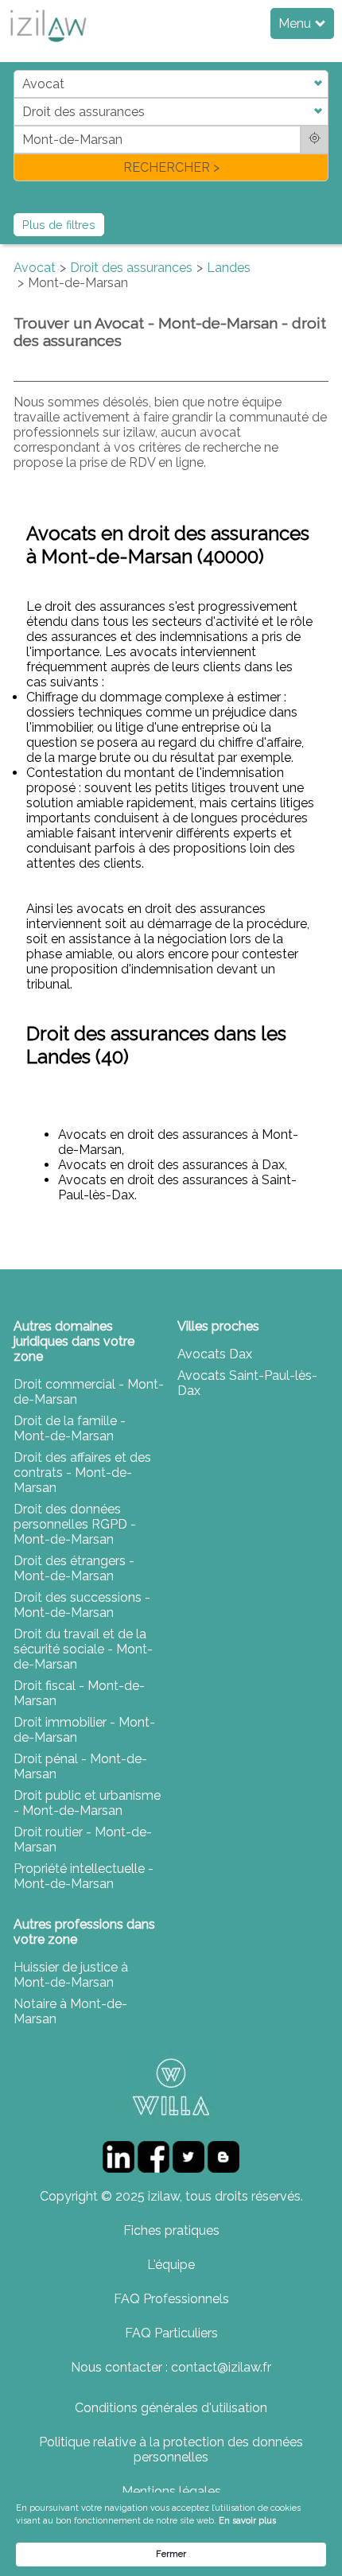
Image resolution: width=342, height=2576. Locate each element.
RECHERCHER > (171, 167)
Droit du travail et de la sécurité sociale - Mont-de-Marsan (83, 1649)
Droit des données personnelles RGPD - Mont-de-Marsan (75, 1524)
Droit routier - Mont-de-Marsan (83, 1840)
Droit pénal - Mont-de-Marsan (80, 1766)
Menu (296, 23)
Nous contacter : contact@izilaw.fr (171, 2367)
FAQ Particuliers (171, 2333)
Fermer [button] (171, 2554)
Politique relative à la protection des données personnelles (171, 2450)
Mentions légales (171, 2491)
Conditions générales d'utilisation (171, 2408)
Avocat (35, 268)
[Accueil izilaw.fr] (48, 47)
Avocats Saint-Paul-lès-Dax (247, 1383)
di (19, 125)
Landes (229, 268)
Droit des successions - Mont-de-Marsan (82, 1605)
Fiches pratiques (171, 2230)
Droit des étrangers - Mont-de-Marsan (74, 1568)
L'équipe (171, 2265)
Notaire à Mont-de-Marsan (70, 2011)
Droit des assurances (131, 268)
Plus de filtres (59, 225)
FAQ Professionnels (171, 2299)
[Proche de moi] (315, 140)
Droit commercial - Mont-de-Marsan (89, 1392)
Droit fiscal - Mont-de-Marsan (79, 1693)
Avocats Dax (215, 1354)
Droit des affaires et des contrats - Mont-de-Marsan (82, 1473)
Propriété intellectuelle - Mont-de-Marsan (84, 1876)
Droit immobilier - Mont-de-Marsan (84, 1730)
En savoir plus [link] (247, 2521)
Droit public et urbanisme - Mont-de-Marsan (87, 1803)
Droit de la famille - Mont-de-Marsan (70, 1428)
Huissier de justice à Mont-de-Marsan (71, 1975)
